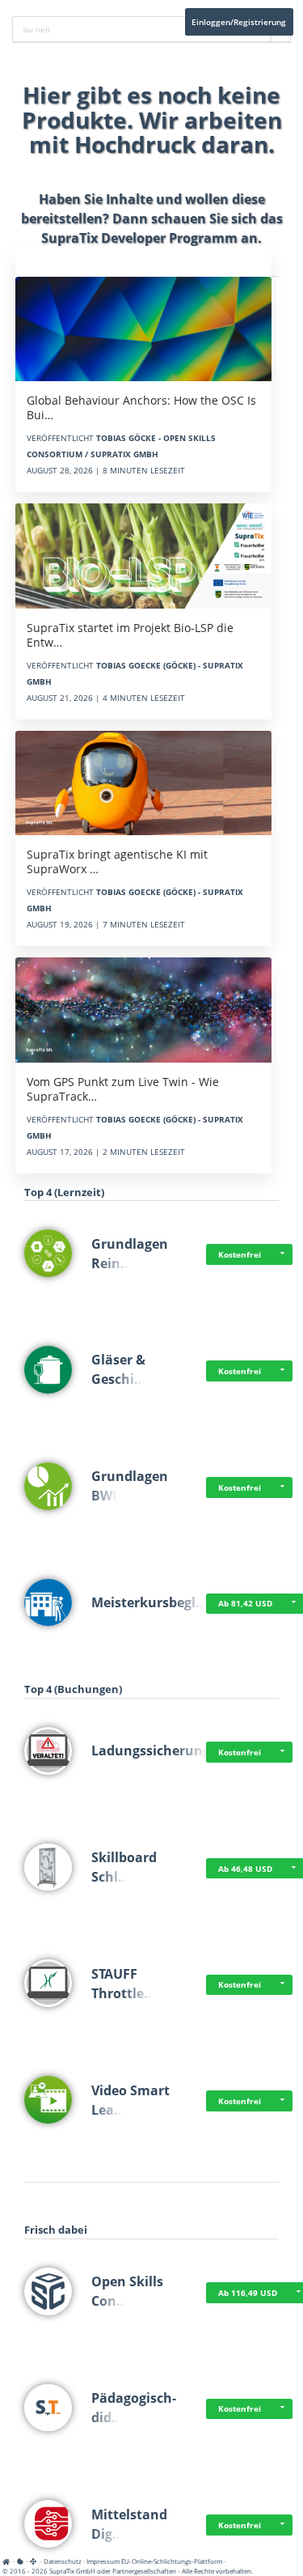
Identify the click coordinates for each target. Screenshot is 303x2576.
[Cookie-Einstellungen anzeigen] (20, 2561)
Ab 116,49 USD (248, 2293)
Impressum (103, 2561)
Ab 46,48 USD (245, 1869)
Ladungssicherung (151, 1751)
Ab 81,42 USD (245, 1603)
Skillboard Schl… (124, 1867)
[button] (283, 1254)
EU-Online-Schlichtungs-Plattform (172, 2561)
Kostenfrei (240, 1254)
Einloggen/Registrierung (239, 22)
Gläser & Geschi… (118, 1369)
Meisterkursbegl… (149, 1602)
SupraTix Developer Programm (139, 238)
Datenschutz (63, 2561)
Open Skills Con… (127, 2291)
